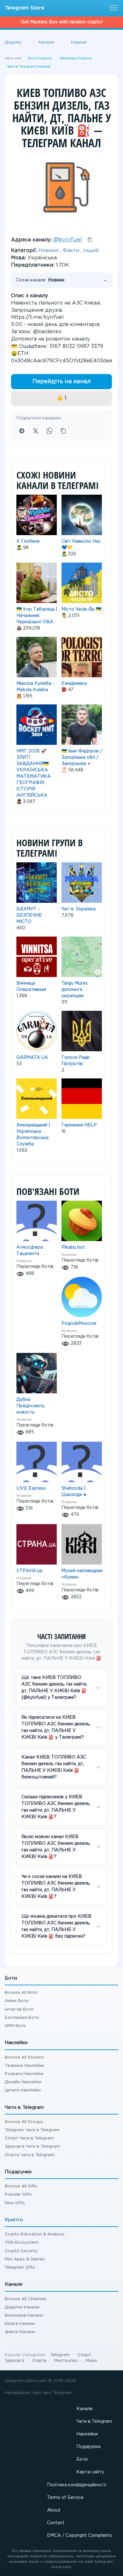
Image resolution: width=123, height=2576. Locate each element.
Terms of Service (65, 2498)
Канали (84, 2409)
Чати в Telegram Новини (29, 67)
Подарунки (88, 2447)
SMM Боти (15, 2026)
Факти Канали (20, 2332)
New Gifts (15, 2203)
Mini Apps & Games (25, 2259)
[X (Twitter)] (36, 431)
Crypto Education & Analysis (35, 2234)
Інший (91, 251)
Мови (91, 2361)
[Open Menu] (113, 8)
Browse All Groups (24, 2122)
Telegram (60, 2355)
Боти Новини (40, 58)
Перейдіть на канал (62, 382)
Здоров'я (15, 2361)
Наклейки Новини (76, 58)
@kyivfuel (68, 240)
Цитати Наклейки (23, 2090)
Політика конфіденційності (77, 2485)
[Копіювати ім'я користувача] (90, 240)
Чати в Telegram (94, 2422)
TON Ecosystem (22, 2243)
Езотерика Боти (22, 2018)
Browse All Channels (26, 2299)
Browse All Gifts (21, 2186)
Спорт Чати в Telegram (29, 2138)
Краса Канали (20, 2324)
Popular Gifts (18, 2195)
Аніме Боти (17, 2001)
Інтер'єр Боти (19, 2009)
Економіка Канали (24, 2316)
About (54, 2510)
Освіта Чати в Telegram (30, 2155)
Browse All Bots (21, 1993)
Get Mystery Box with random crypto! (62, 22)
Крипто (14, 2220)
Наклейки (87, 2434)
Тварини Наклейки (24, 2066)
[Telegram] (22, 431)
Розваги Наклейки (24, 2074)
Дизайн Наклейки (23, 2082)
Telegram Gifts (20, 2268)
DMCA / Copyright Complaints (79, 2536)
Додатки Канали (22, 2307)
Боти (82, 2459)
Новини (48, 251)
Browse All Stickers (24, 2057)
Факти (71, 251)
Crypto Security (21, 2251)
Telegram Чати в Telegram (32, 2130)
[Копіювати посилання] (63, 431)
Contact (56, 2523)
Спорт (84, 2355)
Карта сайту (90, 2472)
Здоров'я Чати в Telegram (32, 2147)
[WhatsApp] (50, 431)
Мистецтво (66, 2361)
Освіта (39, 2361)
